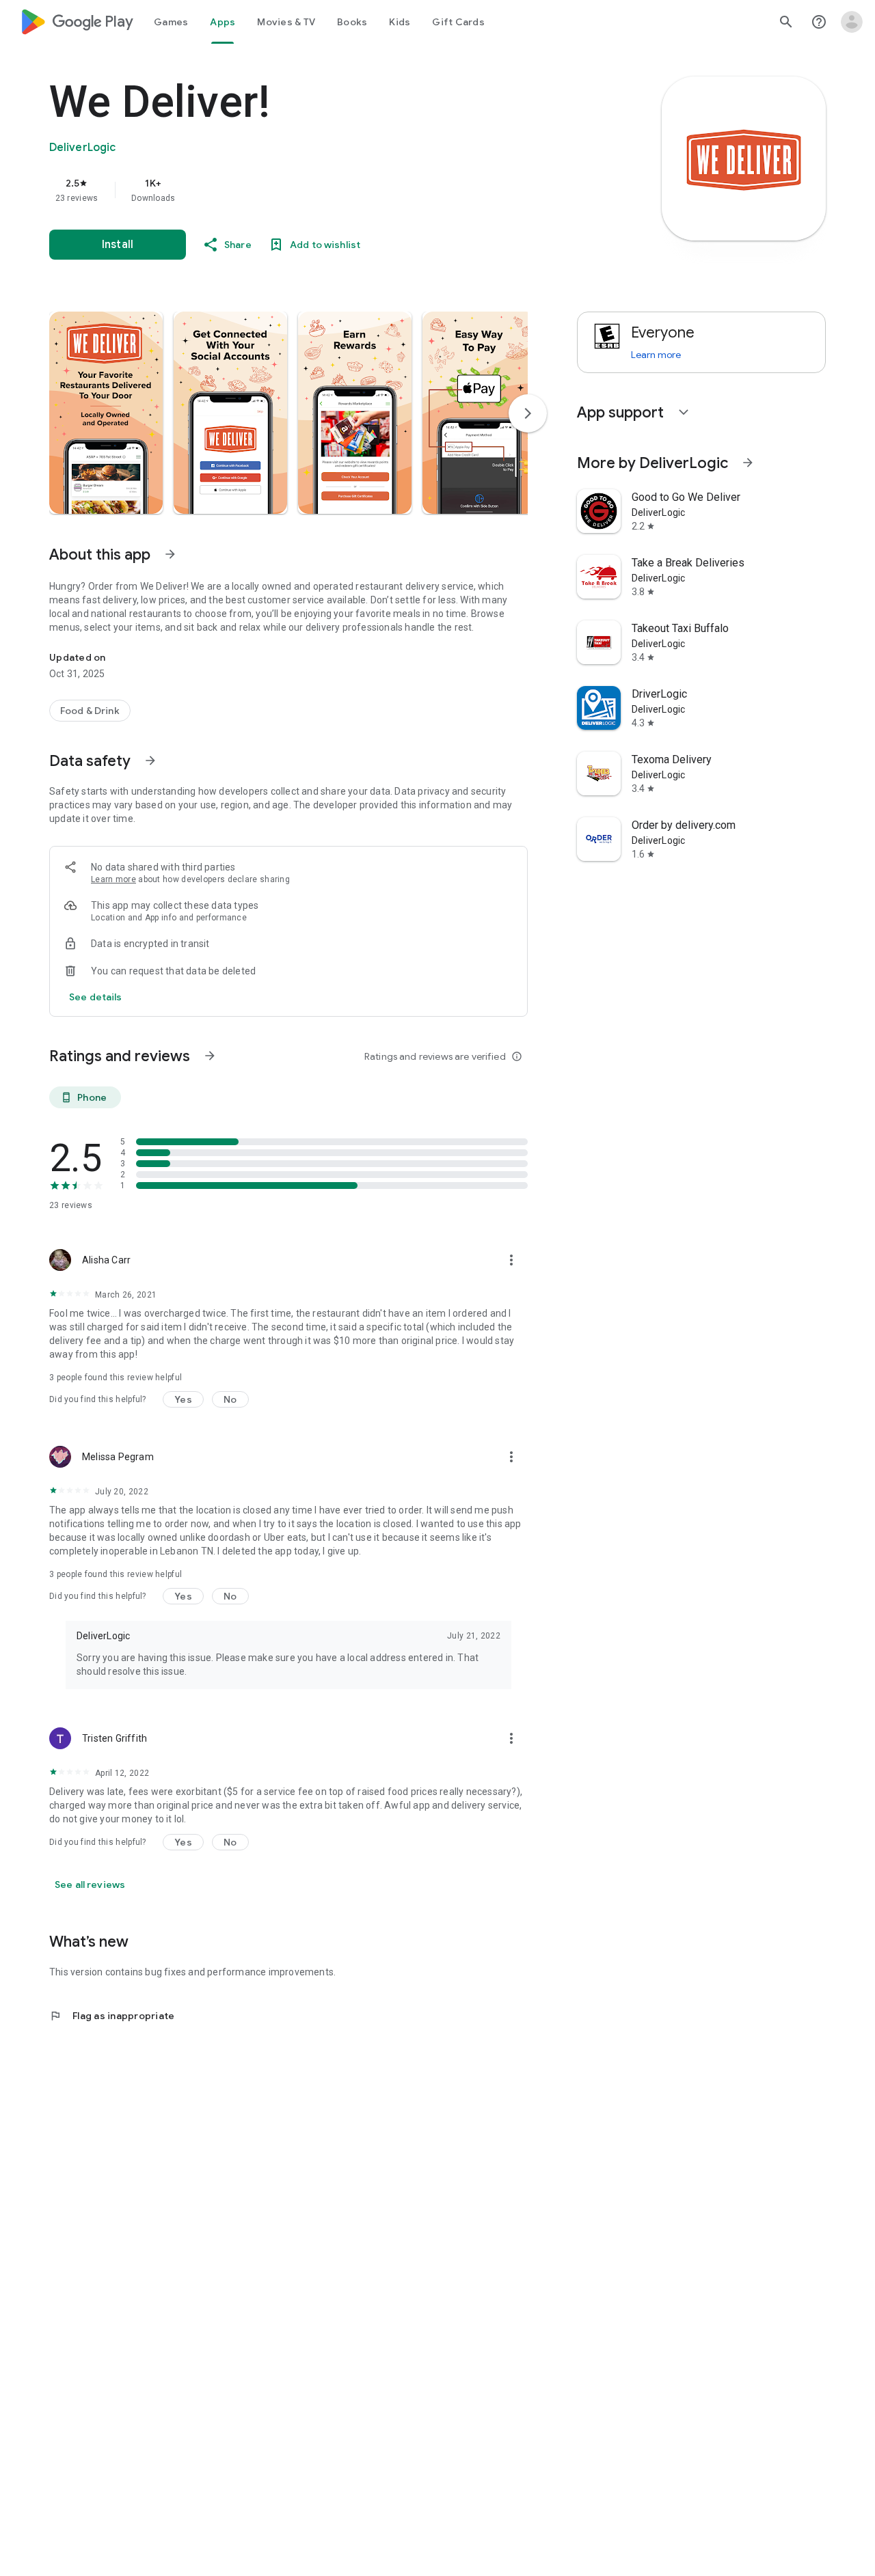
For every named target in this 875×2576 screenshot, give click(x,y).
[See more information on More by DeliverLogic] (748, 463)
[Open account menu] (852, 22)
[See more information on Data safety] (150, 761)
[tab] (171, 22)
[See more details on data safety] (96, 997)
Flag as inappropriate (112, 2016)
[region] (323, 190)
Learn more (113, 879)
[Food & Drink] (90, 711)
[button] (106, 413)
